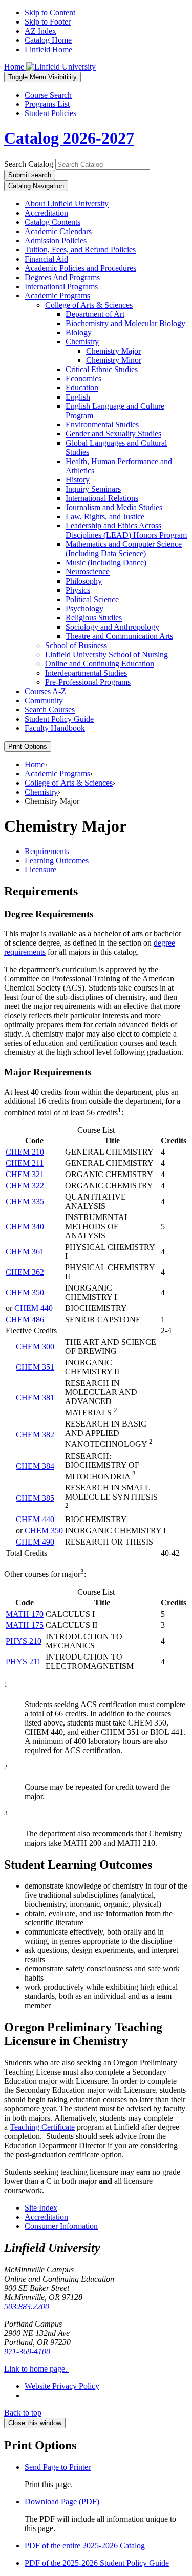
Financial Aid (46, 259)
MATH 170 (25, 1614)
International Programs (61, 286)
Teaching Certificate (42, 2127)
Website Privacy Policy (62, 2386)
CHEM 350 (25, 1292)
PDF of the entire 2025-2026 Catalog (85, 2546)
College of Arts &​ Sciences (89, 305)
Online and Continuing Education (100, 664)
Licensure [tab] (40, 870)
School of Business (76, 645)
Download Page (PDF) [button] (62, 2502)
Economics (83, 378)
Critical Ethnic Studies (102, 369)
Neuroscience (88, 572)
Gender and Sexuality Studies (113, 434)
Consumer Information (61, 2226)
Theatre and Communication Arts (119, 636)
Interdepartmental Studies (86, 673)
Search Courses (50, 710)
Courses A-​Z (45, 691)
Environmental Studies (102, 424)
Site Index (41, 2208)
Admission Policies (56, 240)
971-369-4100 (27, 2351)
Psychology (84, 608)
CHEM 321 (25, 1174)
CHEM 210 (25, 1152)
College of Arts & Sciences (69, 783)
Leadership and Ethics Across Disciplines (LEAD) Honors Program (126, 530)
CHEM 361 (25, 1251)
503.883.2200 (27, 2306)
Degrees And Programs (62, 277)
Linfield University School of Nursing (106, 654)
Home (35, 764)
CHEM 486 (25, 1319)
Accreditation (46, 213)
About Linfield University (67, 204)
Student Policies (50, 113)
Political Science (92, 599)
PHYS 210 (24, 1641)
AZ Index (40, 31)
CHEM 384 (35, 1466)
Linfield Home (48, 49)
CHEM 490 (35, 1542)
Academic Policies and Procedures (80, 268)
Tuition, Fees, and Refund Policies (80, 250)
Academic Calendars (58, 231)
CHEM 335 (25, 1201)
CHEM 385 (35, 1498)
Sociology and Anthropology (112, 627)
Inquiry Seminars (93, 489)
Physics (78, 590)
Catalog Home (48, 40)
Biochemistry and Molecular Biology (125, 323)
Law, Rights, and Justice (105, 516)
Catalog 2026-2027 (69, 138)
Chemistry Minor (114, 360)
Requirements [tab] (47, 851)
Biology (79, 332)
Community (44, 700)
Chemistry (82, 342)
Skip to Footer (48, 22)
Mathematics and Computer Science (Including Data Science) (124, 549)
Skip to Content (50, 13)
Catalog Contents (52, 222)
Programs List (47, 104)
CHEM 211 (25, 1163)
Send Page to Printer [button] (58, 2467)
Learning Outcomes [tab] (57, 860)
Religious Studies (94, 618)
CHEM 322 (25, 1186)
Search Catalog (29, 164)
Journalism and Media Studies (114, 507)
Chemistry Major (113, 351)
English (78, 397)
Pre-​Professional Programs (88, 682)
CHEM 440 (34, 1308)
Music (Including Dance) (106, 562)
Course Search (48, 95)
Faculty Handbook (55, 728)
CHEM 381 (35, 1398)
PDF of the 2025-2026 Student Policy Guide (97, 2563)
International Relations (102, 498)
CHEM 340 (25, 1226)
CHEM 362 (25, 1272)
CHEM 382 (35, 1434)
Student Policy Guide (59, 719)
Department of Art (95, 314)
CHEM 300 (35, 1347)
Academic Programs (57, 296)
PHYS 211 (23, 1661)
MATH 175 (25, 1625)
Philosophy (84, 581)
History (78, 480)
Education (82, 388)
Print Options (28, 746)
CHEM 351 (35, 1367)
